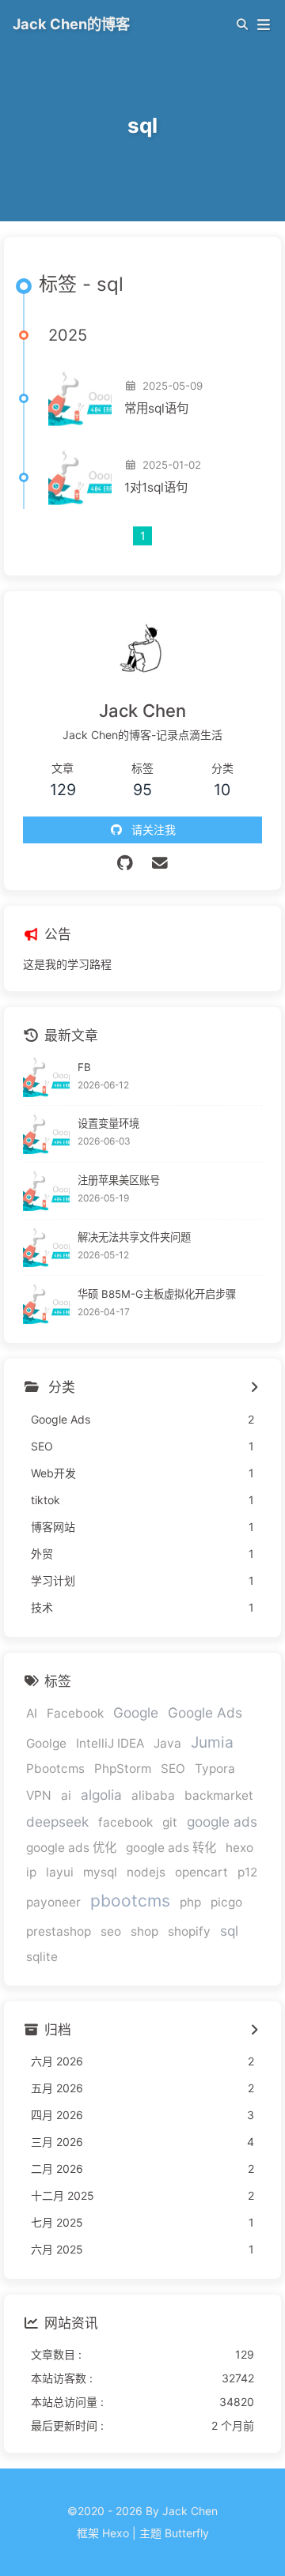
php (190, 1902)
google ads (222, 1822)
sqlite (42, 1957)
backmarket (219, 1795)
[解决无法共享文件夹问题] (46, 1248)
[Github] (125, 863)
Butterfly (187, 2533)
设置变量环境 (108, 1123)
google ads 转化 (171, 1848)
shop (144, 1931)
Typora (215, 1769)
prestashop (59, 1931)
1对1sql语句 (156, 487)
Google (136, 1712)
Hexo (116, 2533)
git (170, 1822)
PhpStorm (123, 1769)
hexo (239, 1848)
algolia (101, 1795)
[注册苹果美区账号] (46, 1191)
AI (32, 1713)
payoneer (53, 1902)
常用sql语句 (156, 408)
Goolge (46, 1743)
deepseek (57, 1822)
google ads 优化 (71, 1848)
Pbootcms (55, 1769)
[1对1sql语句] (80, 477)
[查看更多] (254, 1388)
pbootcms (130, 1901)
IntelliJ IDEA (110, 1743)
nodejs (146, 1872)
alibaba (153, 1795)
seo (111, 1931)
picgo (226, 1902)
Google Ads (205, 1712)
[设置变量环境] (46, 1134)
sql (229, 1931)
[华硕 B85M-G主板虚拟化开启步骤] (46, 1304)
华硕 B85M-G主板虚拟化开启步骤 (157, 1294)
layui (60, 1872)
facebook (125, 1822)
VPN (39, 1795)
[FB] (46, 1077)
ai (66, 1795)
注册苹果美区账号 (119, 1180)
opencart (201, 1872)
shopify (189, 1931)
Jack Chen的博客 (71, 24)
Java (167, 1743)
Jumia (212, 1742)
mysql (100, 1872)
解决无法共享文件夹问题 (134, 1237)
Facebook (75, 1713)
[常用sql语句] (80, 398)
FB (84, 1067)
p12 (247, 1872)
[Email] (160, 863)
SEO (173, 1769)
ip (31, 1872)
